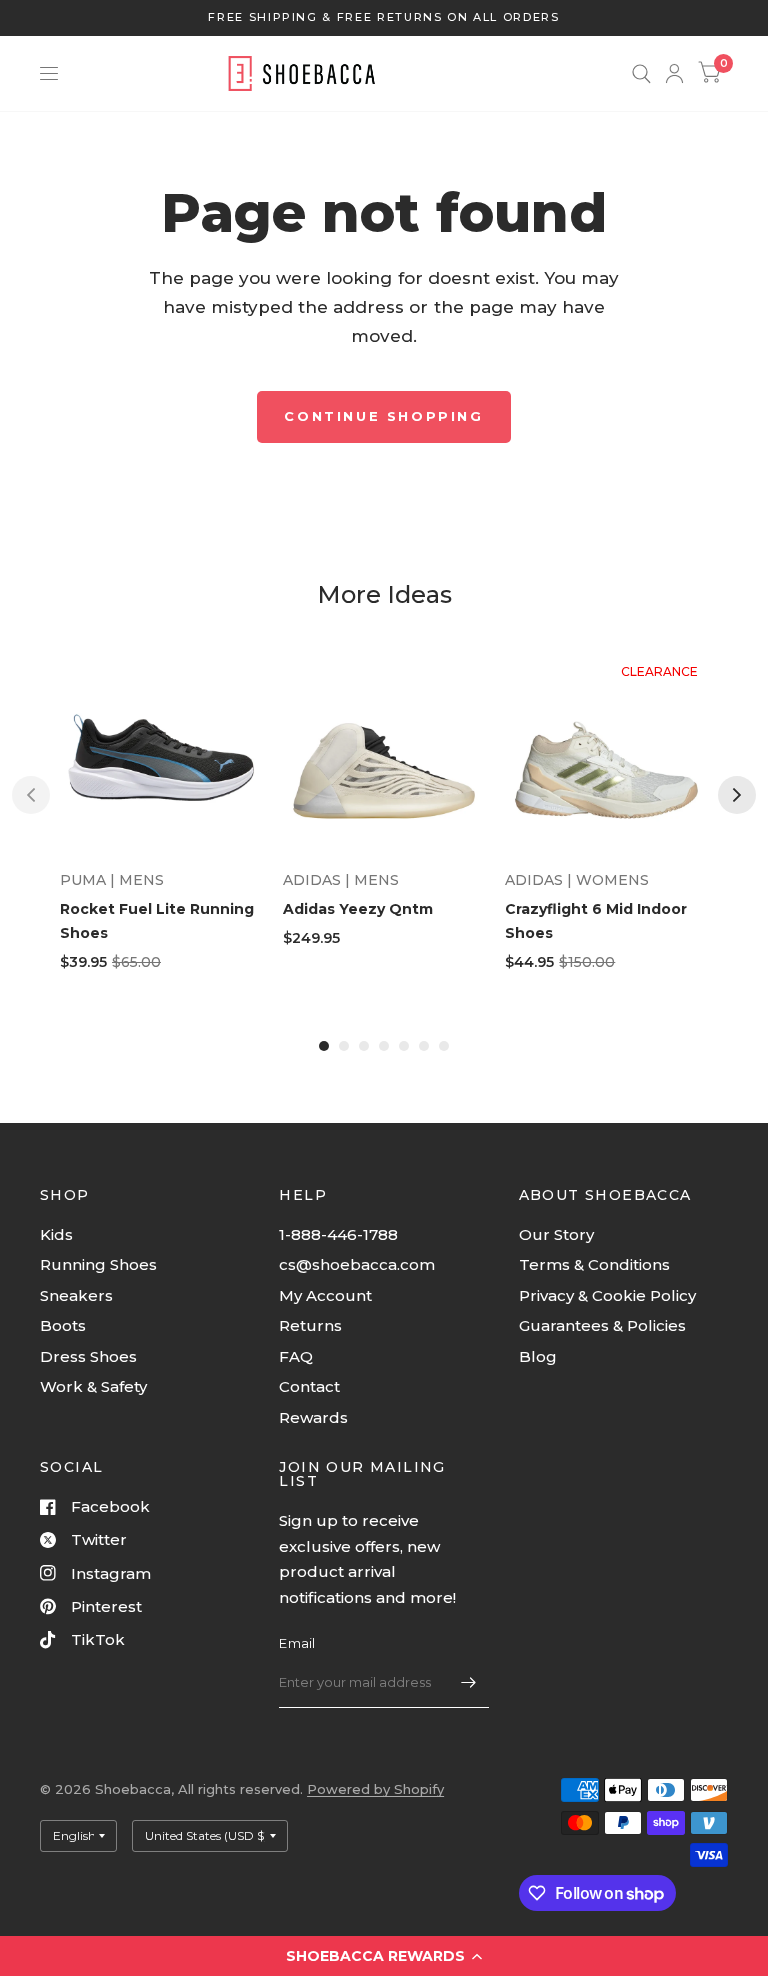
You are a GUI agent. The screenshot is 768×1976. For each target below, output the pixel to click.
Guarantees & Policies (602, 1325)
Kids (56, 1234)
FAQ (296, 1356)
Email (297, 1643)
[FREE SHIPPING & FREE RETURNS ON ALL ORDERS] (383, 17)
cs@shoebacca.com (357, 1264)
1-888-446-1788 (338, 1234)
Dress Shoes (88, 1356)
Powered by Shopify (375, 1789)
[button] (384, 1956)
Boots (63, 1325)
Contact (309, 1386)
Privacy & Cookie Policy (607, 1295)
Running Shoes (98, 1264)
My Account (325, 1295)
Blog (538, 1356)
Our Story (556, 1234)
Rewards (313, 1417)
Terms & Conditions (594, 1264)
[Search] (641, 73)
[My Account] (674, 73)
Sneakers (76, 1295)
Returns (310, 1325)
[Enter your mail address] (469, 1682)
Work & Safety (93, 1386)
